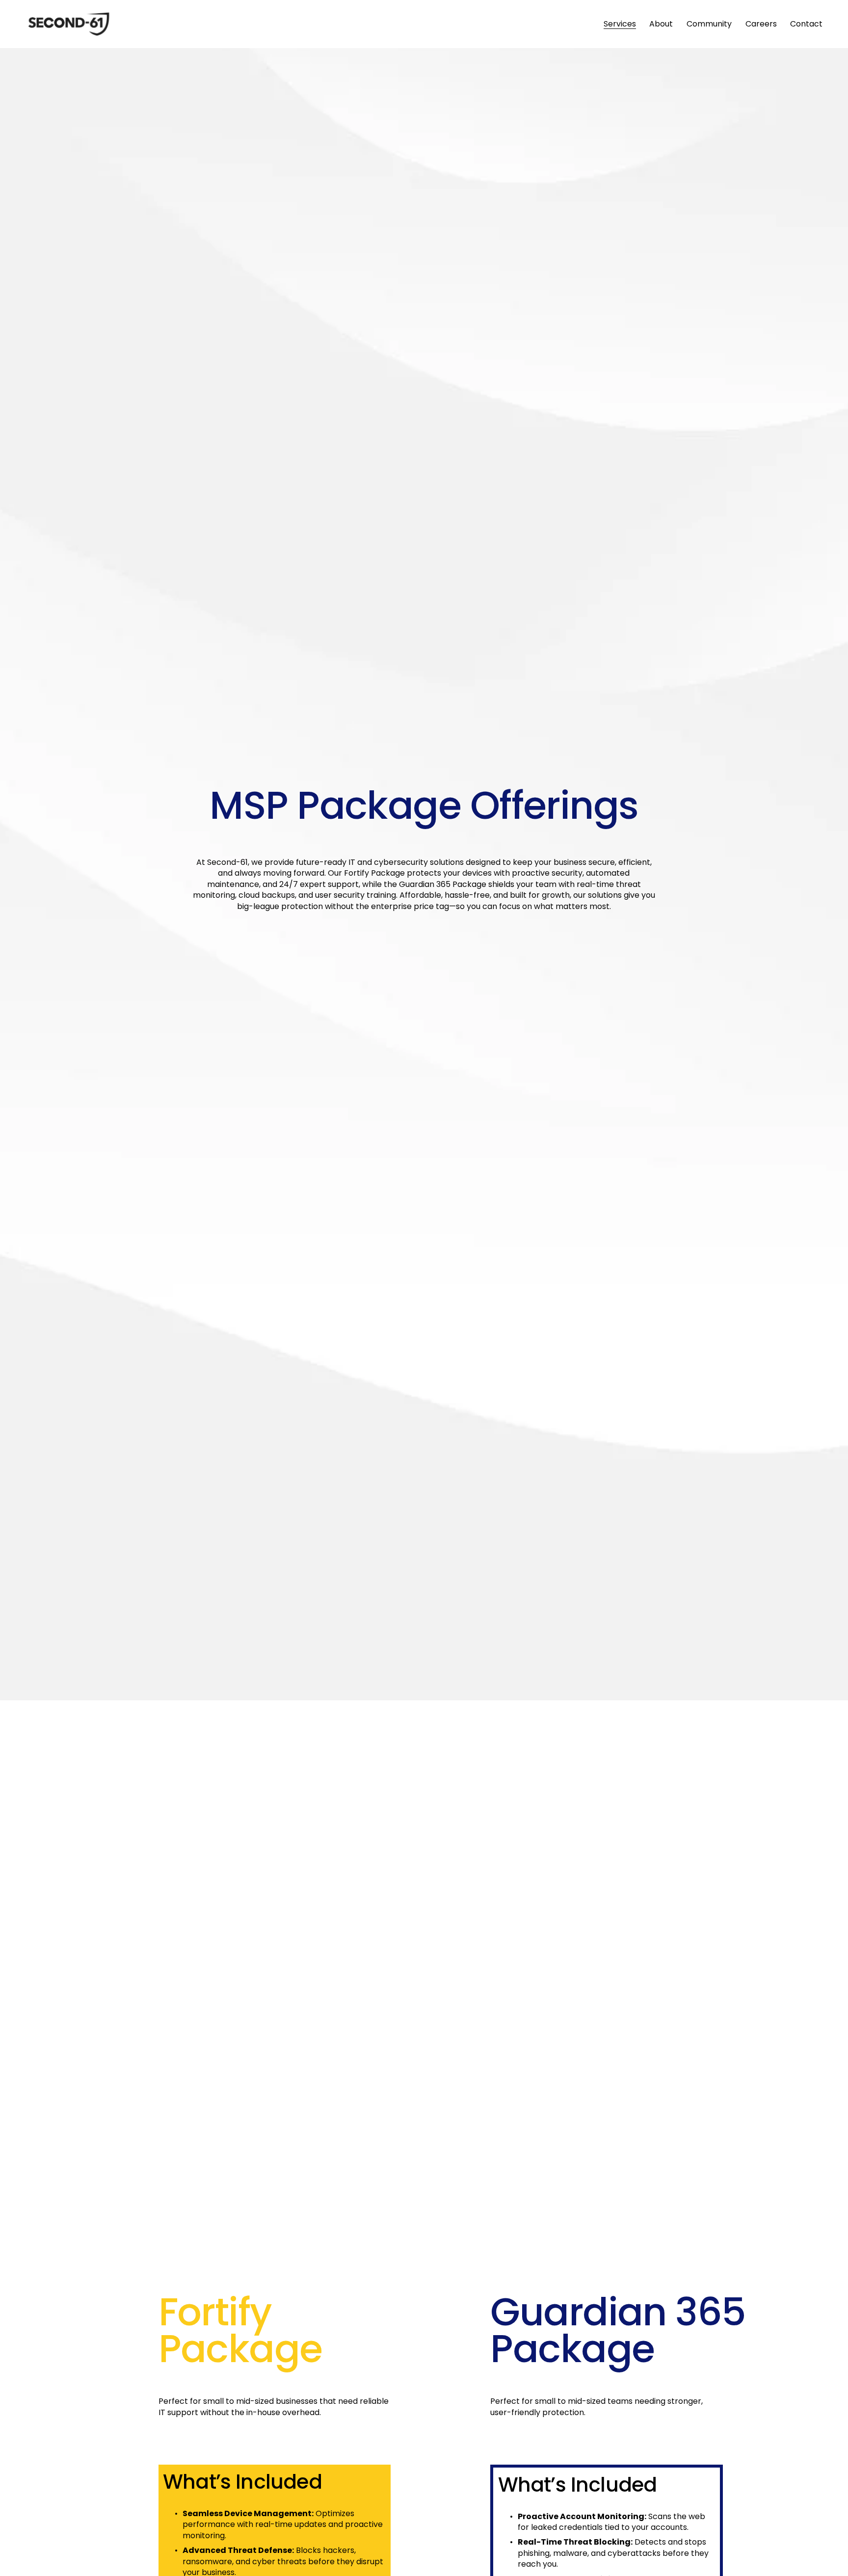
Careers (761, 24)
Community (709, 24)
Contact (806, 24)
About (661, 24)
